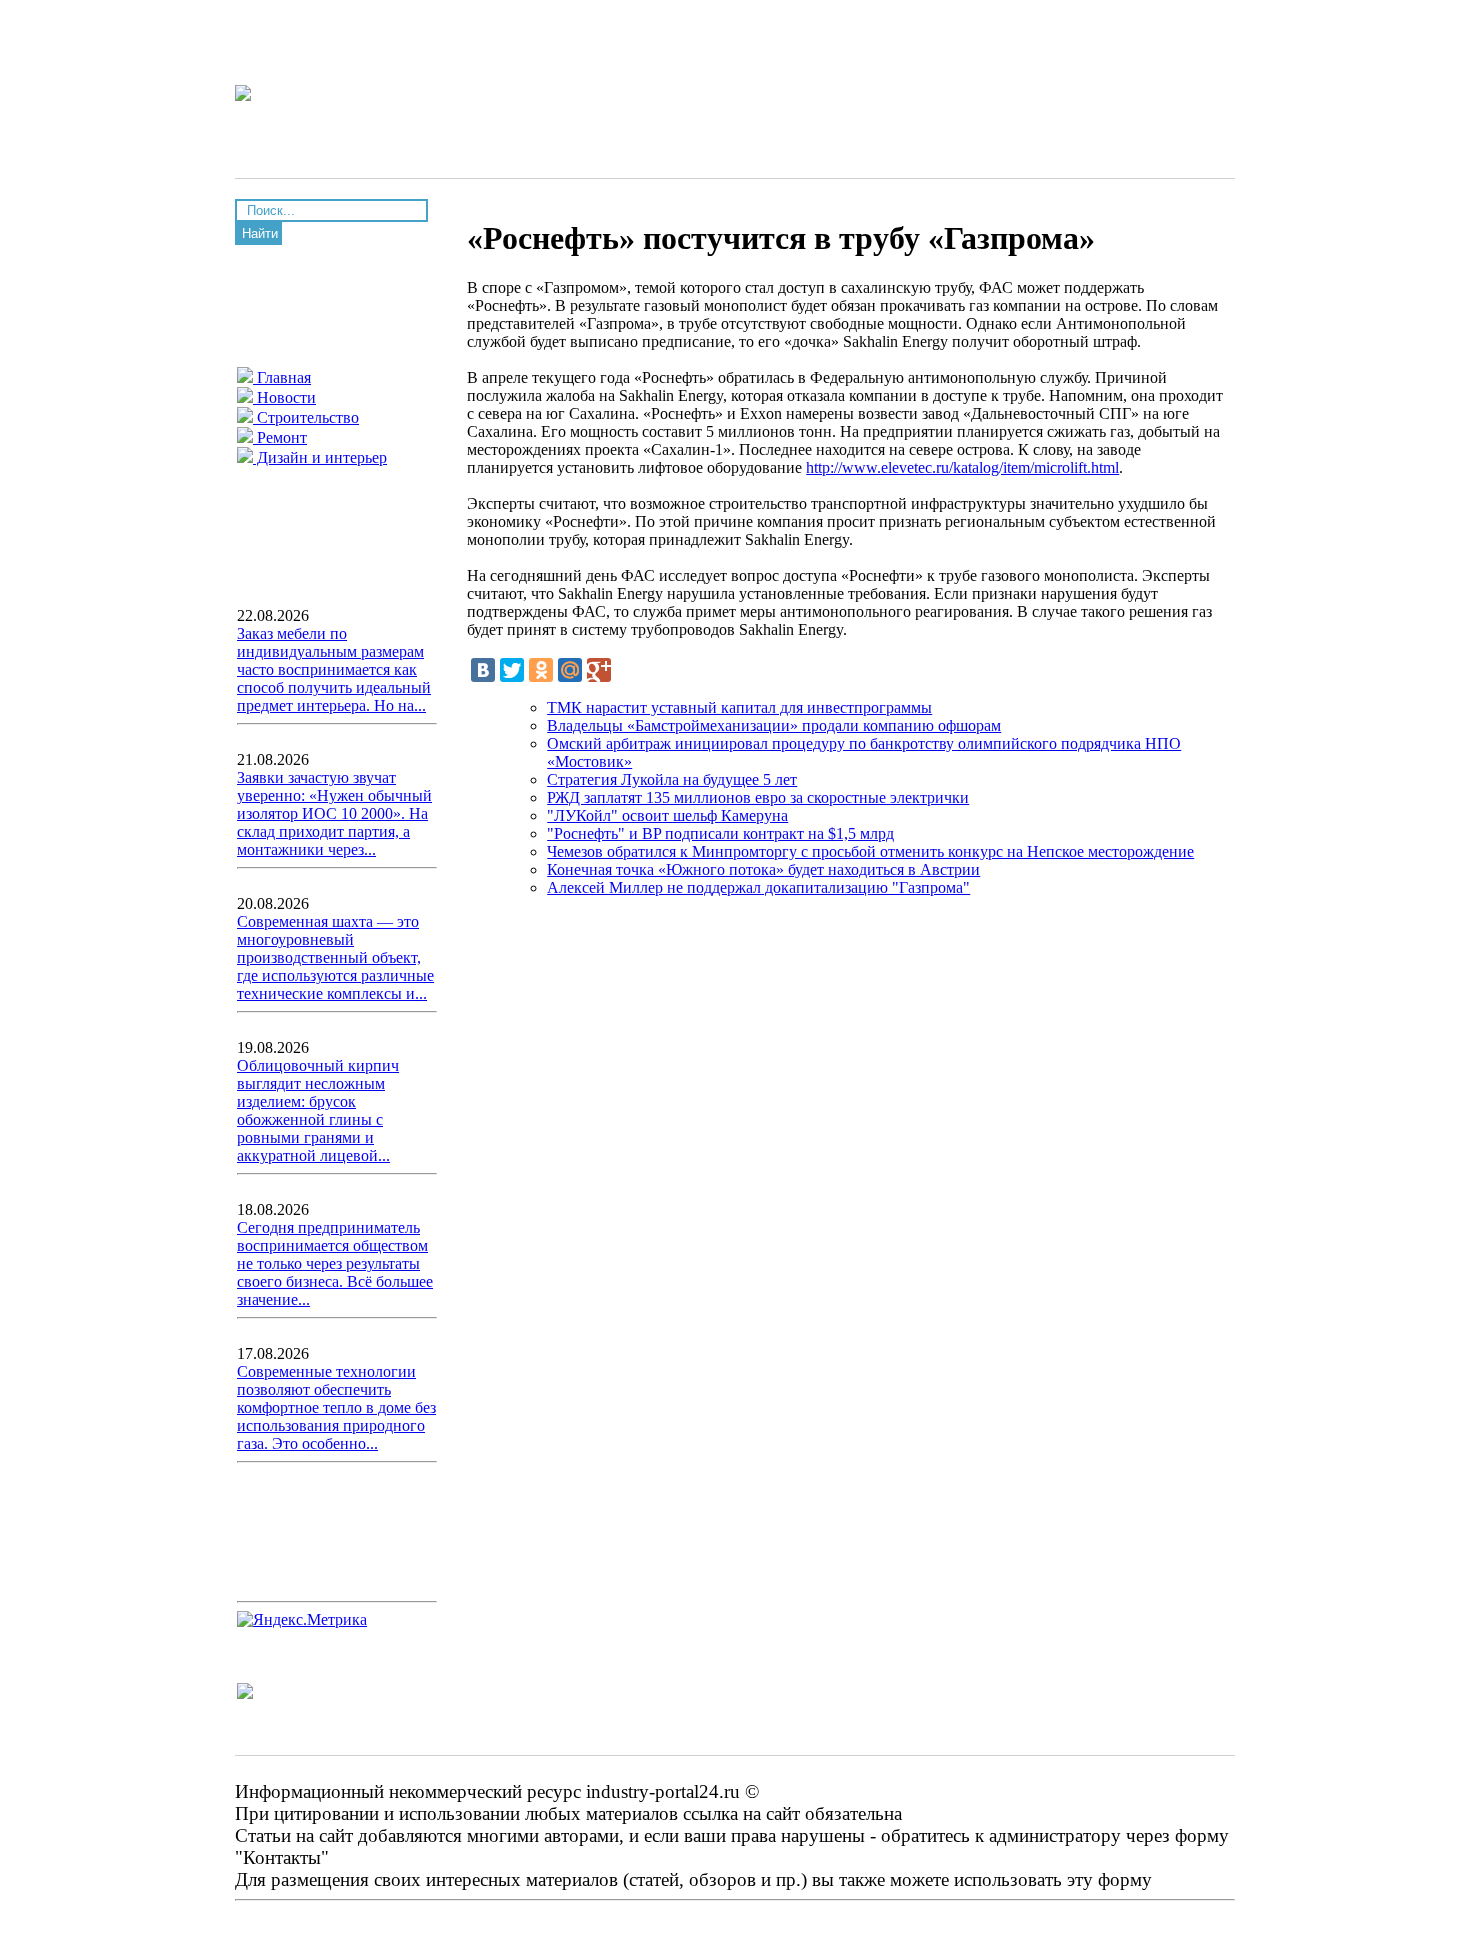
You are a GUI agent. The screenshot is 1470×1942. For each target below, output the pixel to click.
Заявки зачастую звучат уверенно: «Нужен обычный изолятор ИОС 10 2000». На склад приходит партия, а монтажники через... (334, 813)
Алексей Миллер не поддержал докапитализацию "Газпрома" (758, 887)
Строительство (306, 417)
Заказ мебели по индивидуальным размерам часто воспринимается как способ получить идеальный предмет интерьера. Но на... (334, 669)
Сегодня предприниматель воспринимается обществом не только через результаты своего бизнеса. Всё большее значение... (335, 1263)
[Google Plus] (599, 670)
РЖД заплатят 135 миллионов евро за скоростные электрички (758, 797)
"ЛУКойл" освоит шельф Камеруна (667, 815)
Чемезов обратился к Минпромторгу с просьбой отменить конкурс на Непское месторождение (870, 851)
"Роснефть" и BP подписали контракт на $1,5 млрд (720, 833)
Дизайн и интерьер (320, 457)
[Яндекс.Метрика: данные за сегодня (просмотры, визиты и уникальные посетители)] (302, 1620)
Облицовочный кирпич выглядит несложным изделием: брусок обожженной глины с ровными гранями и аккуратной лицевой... (318, 1110)
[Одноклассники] (541, 670)
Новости (284, 397)
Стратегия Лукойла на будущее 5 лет (672, 779)
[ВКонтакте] (483, 670)
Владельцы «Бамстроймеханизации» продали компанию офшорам (774, 725)
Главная (282, 377)
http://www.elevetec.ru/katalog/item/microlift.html (962, 467)
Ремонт (280, 437)
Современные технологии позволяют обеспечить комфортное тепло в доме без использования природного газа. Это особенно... (336, 1407)
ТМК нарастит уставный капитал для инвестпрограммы (739, 707)
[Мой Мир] (570, 670)
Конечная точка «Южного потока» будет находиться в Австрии (763, 869)
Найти (260, 233)
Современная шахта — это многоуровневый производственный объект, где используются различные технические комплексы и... (335, 957)
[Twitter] (512, 670)
